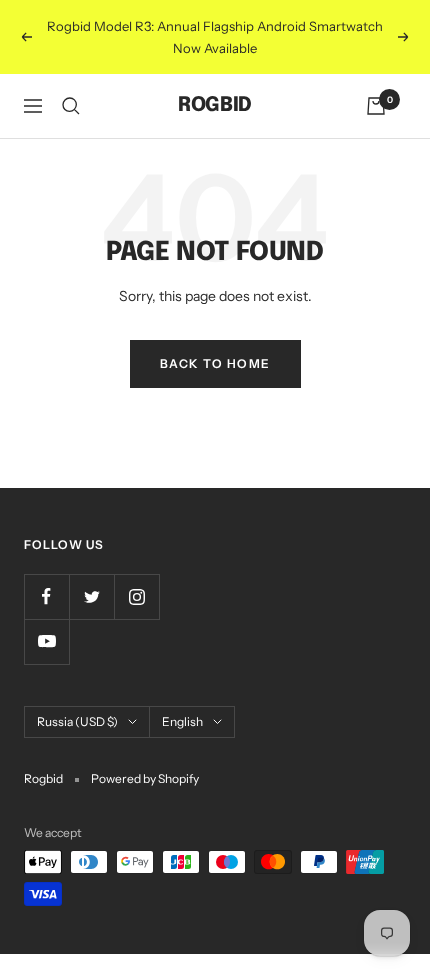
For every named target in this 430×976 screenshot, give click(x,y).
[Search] (71, 106)
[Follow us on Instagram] (136, 596)
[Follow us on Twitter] (91, 596)
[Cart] (376, 106)
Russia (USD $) (77, 721)
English (182, 721)
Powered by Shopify (145, 778)
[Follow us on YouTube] (46, 641)
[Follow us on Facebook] (46, 596)
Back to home (215, 363)
